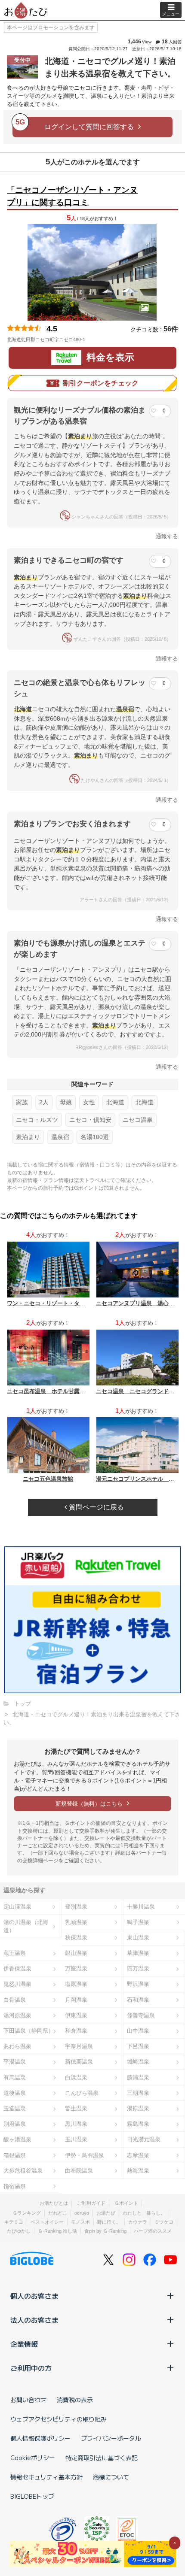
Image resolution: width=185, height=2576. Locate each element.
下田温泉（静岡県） (29, 2031)
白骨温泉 (15, 2000)
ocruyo (82, 2213)
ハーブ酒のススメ (153, 2231)
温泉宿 (60, 1137)
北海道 (115, 1102)
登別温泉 (76, 1907)
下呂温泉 (138, 2046)
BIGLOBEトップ (32, 2496)
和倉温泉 (76, 2031)
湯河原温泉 (17, 2015)
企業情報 (24, 2344)
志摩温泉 (138, 2155)
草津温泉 (138, 1953)
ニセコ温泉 (138, 1120)
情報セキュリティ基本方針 (46, 2477)
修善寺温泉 (141, 2015)
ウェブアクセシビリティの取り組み (59, 2419)
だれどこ (58, 2213)
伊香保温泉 (17, 1968)
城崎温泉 (138, 2062)
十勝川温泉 (141, 1907)
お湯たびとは (54, 2203)
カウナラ (138, 2222)
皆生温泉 (76, 2108)
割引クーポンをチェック (101, 383)
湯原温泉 (138, 2108)
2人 (44, 1102)
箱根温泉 (15, 2155)
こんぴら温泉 (82, 2093)
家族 (22, 1102)
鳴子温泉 (138, 1922)
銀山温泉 (76, 1953)
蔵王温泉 (15, 1953)
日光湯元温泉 (144, 2139)
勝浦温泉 (138, 2077)
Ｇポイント (126, 2203)
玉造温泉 (15, 2108)
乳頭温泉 (76, 1922)
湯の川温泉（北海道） (26, 1926)
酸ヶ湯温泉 (17, 2139)
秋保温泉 (76, 1938)
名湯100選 (95, 1137)
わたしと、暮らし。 (144, 2213)
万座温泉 (76, 1968)
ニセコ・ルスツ (37, 1120)
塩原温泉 (76, 1984)
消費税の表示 (75, 2400)
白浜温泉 (76, 2077)
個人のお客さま (34, 2296)
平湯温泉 (15, 2062)
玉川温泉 (76, 2139)
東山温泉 (138, 1938)
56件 (171, 329)
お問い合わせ (28, 2400)
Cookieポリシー (33, 2458)
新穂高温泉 (79, 2062)
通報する (167, 536)
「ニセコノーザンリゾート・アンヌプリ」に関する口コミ (72, 196)
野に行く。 (109, 2222)
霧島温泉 (138, 2124)
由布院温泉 (79, 2171)
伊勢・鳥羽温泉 (85, 2155)
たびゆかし (19, 2231)
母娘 (66, 1102)
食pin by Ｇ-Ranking (105, 2231)
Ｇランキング (27, 2213)
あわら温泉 (17, 2046)
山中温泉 (138, 2031)
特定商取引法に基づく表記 (102, 2458)
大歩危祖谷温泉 (23, 2171)
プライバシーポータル (111, 2438)
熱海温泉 (138, 2171)
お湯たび (106, 2213)
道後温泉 (15, 2093)
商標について (111, 2477)
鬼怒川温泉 (17, 1984)
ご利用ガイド (91, 2203)
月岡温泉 (76, 2000)
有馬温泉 (15, 2077)
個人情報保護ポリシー (40, 2438)
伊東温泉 (76, 2015)
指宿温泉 (15, 2186)
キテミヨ (14, 2222)
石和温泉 (138, 2000)
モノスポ (80, 2222)
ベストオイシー (47, 2222)
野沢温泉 (138, 1984)
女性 (89, 1102)
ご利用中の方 (31, 2368)
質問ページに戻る (96, 1507)
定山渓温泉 (17, 1907)
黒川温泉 (76, 2124)
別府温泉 (15, 2124)
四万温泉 (138, 1968)
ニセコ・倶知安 (90, 1120)
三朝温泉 (138, 2093)
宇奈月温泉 (79, 2046)
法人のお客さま (34, 2320)
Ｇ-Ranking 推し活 (57, 2231)
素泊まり (28, 1137)
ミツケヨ (164, 2222)
